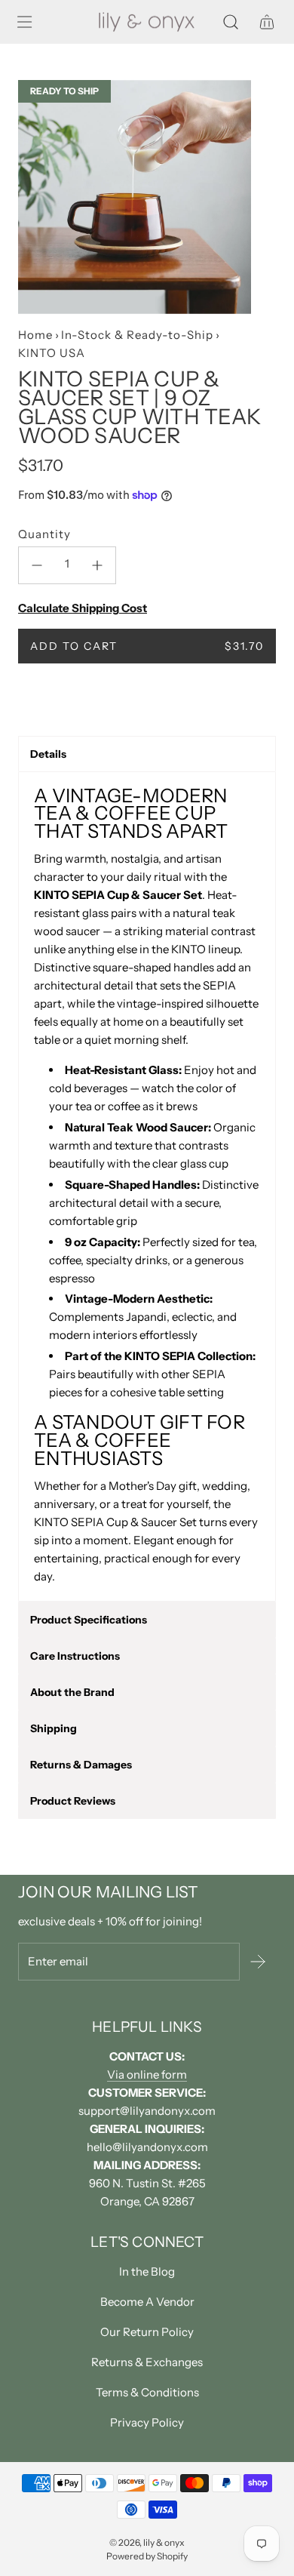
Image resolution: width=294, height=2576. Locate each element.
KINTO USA (52, 353)
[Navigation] (24, 22)
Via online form (147, 2074)
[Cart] (267, 22)
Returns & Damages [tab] (81, 1765)
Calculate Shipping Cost (83, 608)
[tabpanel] (147, 1186)
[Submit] (258, 1962)
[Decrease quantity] (37, 565)
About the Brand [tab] (72, 1692)
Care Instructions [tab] (75, 1656)
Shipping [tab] (54, 1728)
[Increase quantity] (97, 565)
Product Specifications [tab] (89, 1620)
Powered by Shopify (147, 2556)
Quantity (44, 534)
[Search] (231, 22)
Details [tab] (48, 754)
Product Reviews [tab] (73, 1801)
